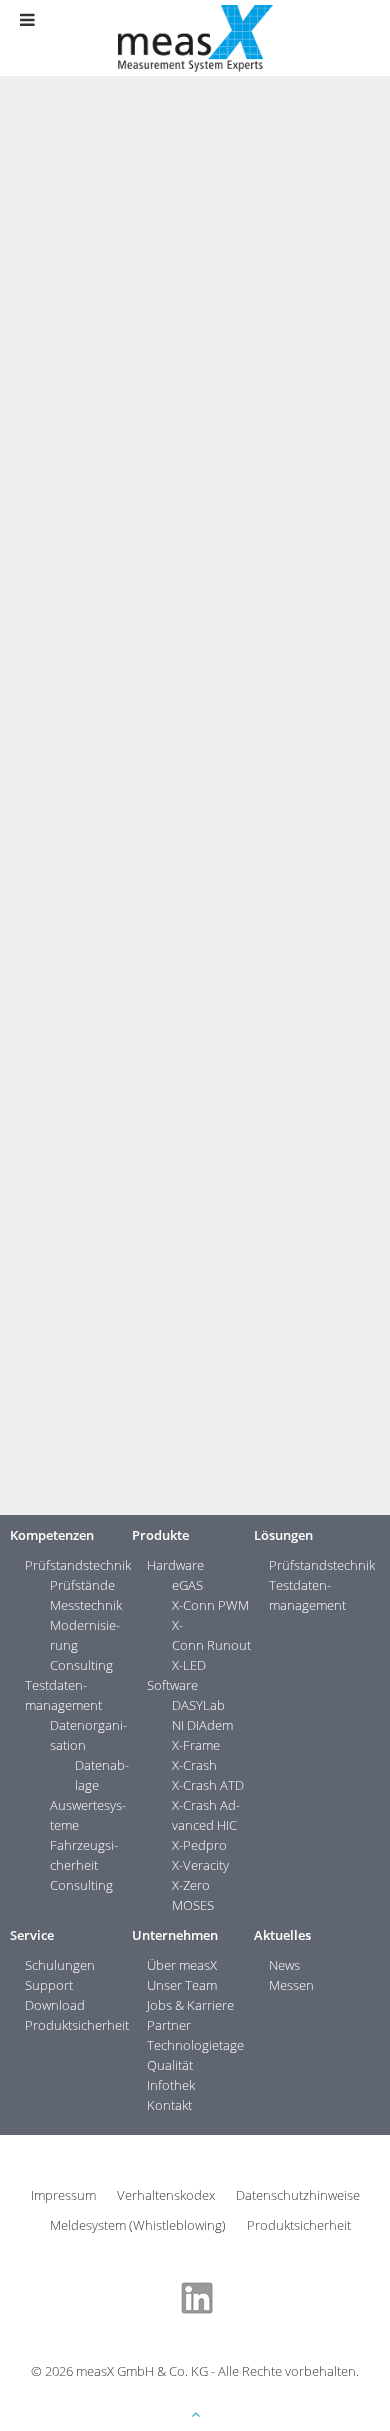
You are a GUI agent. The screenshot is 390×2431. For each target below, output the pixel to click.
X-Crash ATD (208, 1785)
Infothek (171, 2085)
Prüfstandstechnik (78, 1565)
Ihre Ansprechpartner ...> (92, 1485)
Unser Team (182, 1985)
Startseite (47, 267)
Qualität (170, 2065)
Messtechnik (86, 1605)
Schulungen (60, 1965)
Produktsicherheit (77, 2025)
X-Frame (196, 1745)
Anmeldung (345, 1253)
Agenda (139, 1253)
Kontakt (169, 2105)
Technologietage (195, 2045)
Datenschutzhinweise (298, 2195)
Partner (169, 2025)
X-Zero (191, 1885)
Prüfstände (82, 1585)
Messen (291, 1985)
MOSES (193, 1905)
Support (49, 1985)
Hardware (175, 1565)
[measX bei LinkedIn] (197, 2296)
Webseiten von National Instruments (235, 1273)
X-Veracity (200, 1865)
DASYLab (198, 1705)
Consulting (81, 1665)
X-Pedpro (199, 1845)
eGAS (187, 1585)
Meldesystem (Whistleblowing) (138, 2225)
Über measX (182, 1965)
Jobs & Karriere (190, 2005)
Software (172, 1685)
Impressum (63, 2195)
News (183, 267)
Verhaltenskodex (166, 2195)
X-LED (189, 1665)
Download (55, 2005)
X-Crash (194, 1765)
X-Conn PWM (210, 1605)
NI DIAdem (202, 1725)
